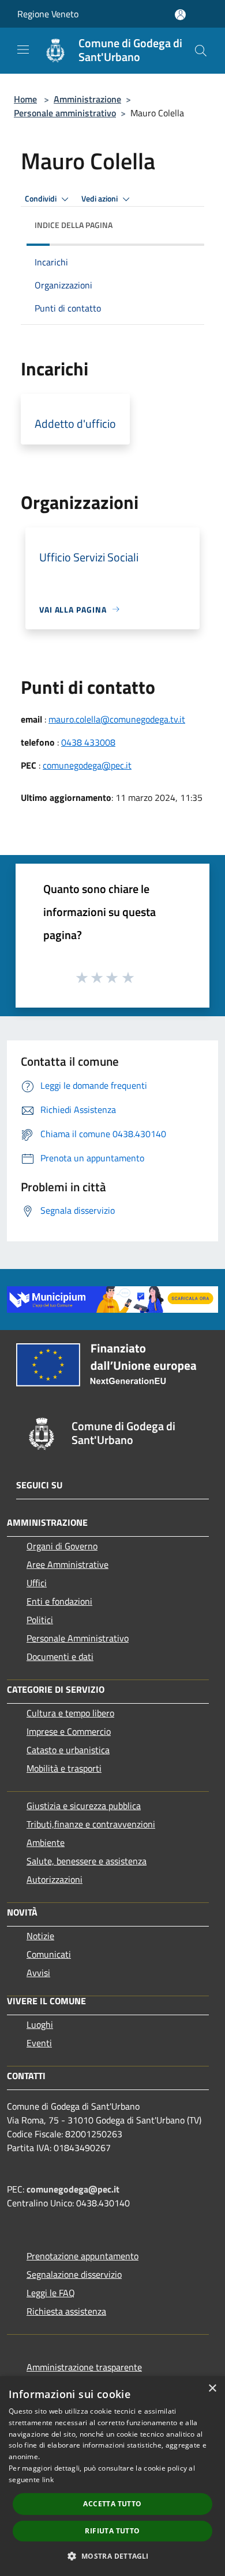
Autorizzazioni (55, 1879)
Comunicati (49, 1954)
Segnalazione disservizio (74, 2274)
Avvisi (38, 1973)
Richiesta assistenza (66, 2311)
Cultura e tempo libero (70, 1713)
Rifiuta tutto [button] (112, 2531)
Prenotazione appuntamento (82, 2256)
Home (25, 99)
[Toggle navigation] (23, 50)
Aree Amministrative (67, 1564)
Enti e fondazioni (59, 1601)
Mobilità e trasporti (64, 1768)
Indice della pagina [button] (74, 225)
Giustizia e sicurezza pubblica (84, 1806)
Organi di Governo (62, 1546)
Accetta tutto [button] (112, 2504)
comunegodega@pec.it (87, 765)
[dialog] (112, 2476)
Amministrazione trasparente (84, 2367)
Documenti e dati (60, 1656)
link (48, 2480)
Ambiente (46, 1842)
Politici (40, 1620)
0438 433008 (88, 742)
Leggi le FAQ (51, 2293)
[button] (112, 2556)
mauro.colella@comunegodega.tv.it (117, 719)
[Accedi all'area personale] (180, 15)
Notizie (40, 1936)
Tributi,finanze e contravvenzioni (91, 1824)
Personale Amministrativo (78, 1638)
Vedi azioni (100, 199)
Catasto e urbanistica (68, 1750)
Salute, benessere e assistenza (87, 1861)
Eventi (39, 2043)
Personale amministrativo (65, 113)
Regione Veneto (48, 14)
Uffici (37, 1583)
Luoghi (40, 2024)
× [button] (212, 2389)
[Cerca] (201, 51)
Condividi (42, 199)
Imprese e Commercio (69, 1731)
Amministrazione (87, 99)
